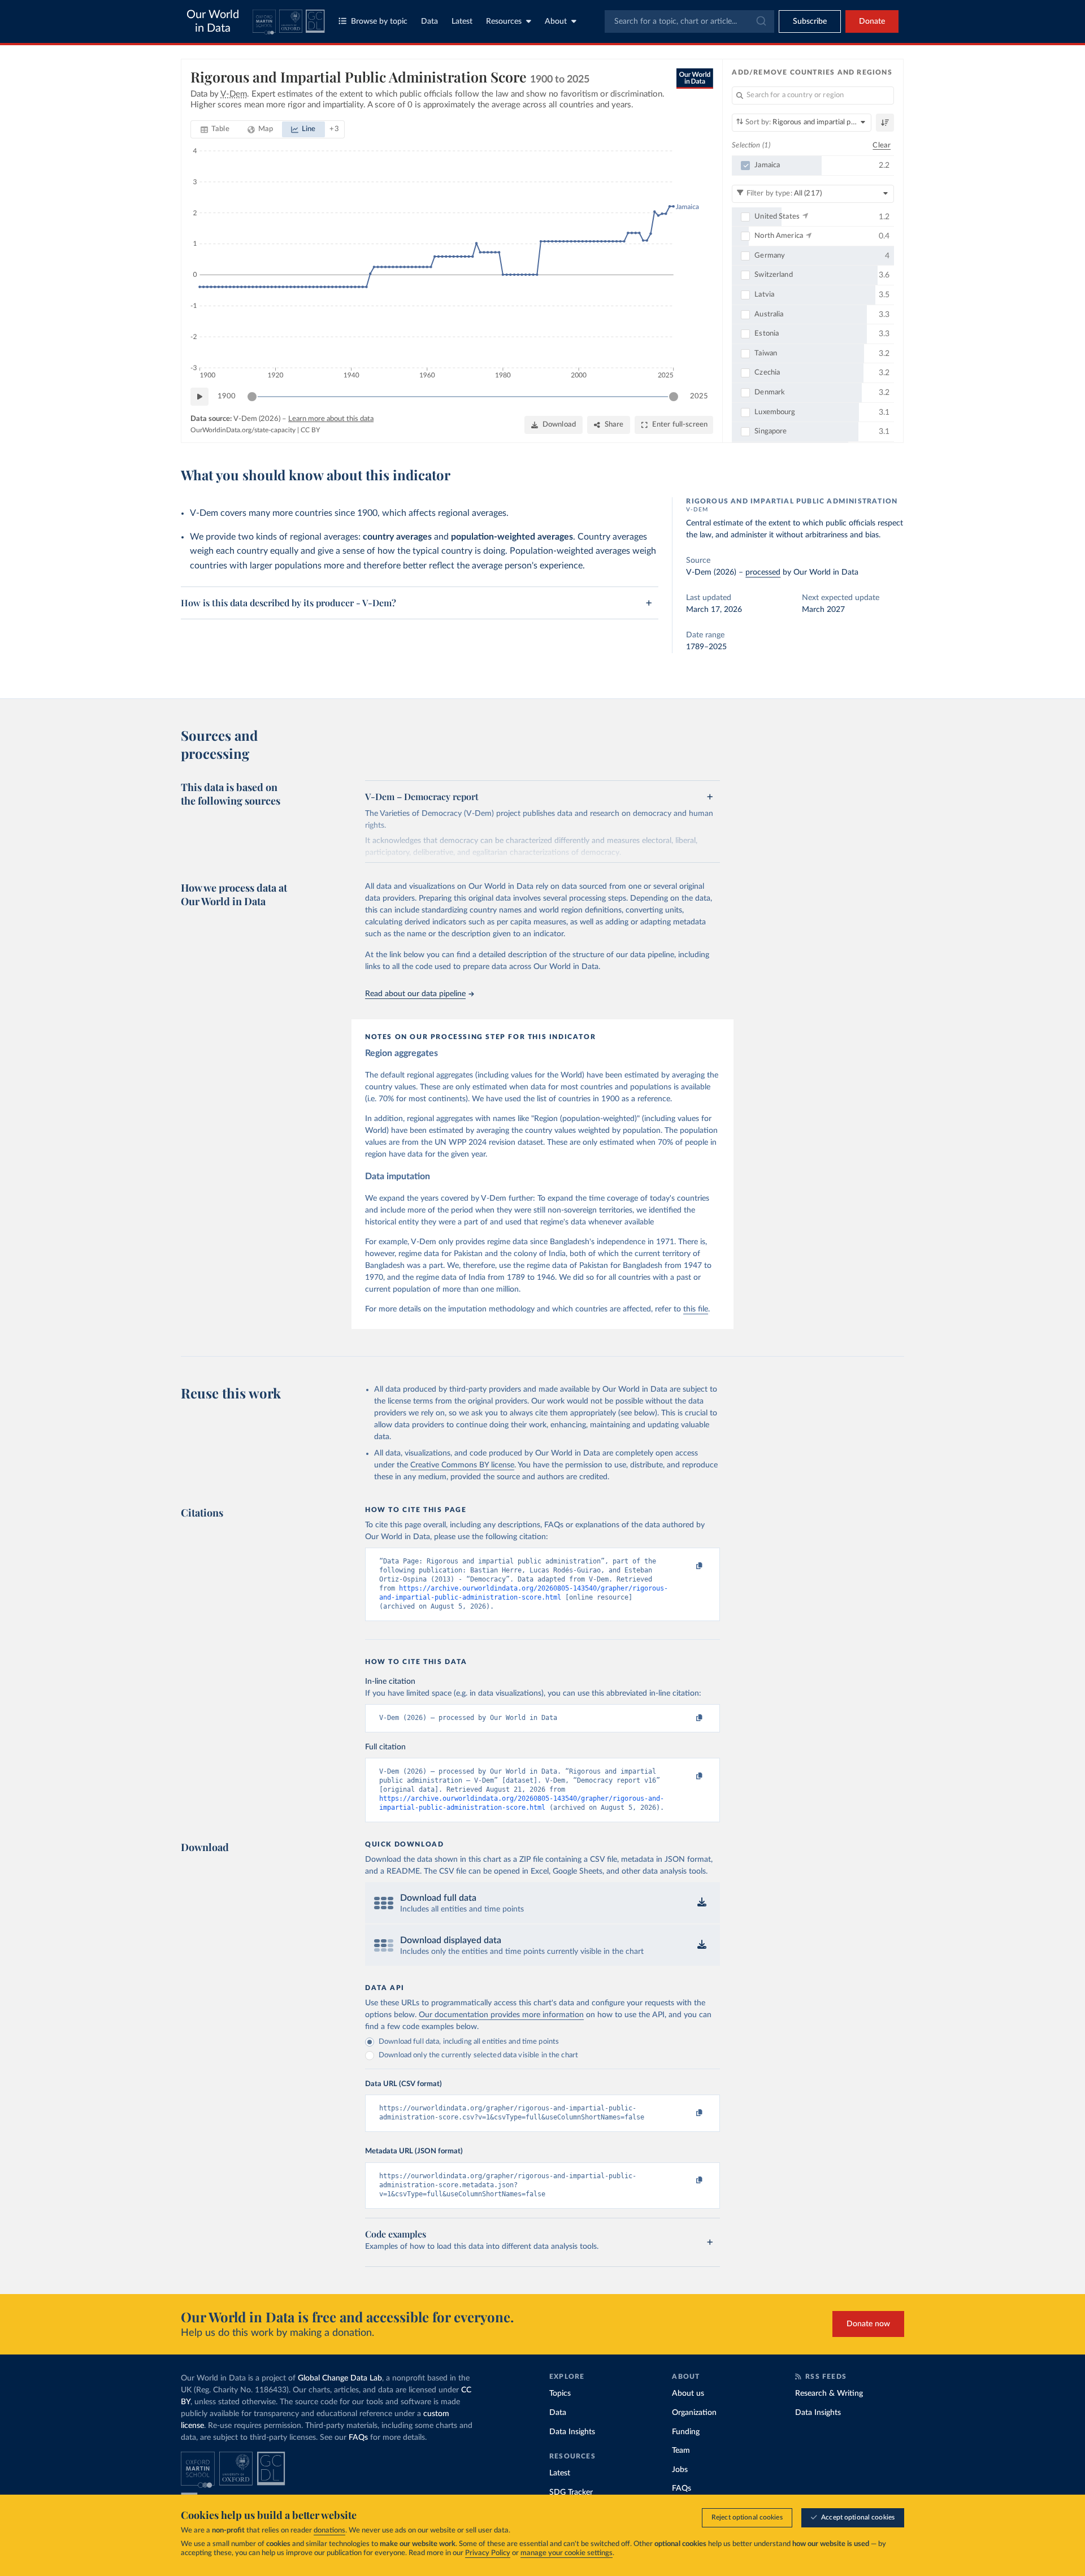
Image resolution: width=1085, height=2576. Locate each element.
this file (696, 1309)
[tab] (215, 129)
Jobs (680, 2470)
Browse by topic (379, 21)
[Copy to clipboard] (688, 1566)
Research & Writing (829, 2393)
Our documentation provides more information (501, 2015)
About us (688, 2393)
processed (763, 572)
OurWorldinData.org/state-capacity (243, 430)
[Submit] (760, 21)
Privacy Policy (488, 2553)
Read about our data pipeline (415, 994)
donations (329, 2531)
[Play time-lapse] (199, 397)
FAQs (358, 2438)
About (556, 21)
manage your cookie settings (567, 2553)
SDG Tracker (571, 2492)
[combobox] (689, 21)
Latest (462, 21)
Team (681, 2451)
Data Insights (572, 2432)
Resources (504, 21)
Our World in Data (213, 21)
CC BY (310, 430)
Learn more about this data (331, 419)
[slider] (252, 397)
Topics (560, 2393)
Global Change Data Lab (340, 2378)
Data (429, 21)
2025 (699, 396)
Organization (694, 2413)
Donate (872, 21)
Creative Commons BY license (462, 1465)
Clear (882, 145)
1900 (227, 396)
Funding (686, 2432)
